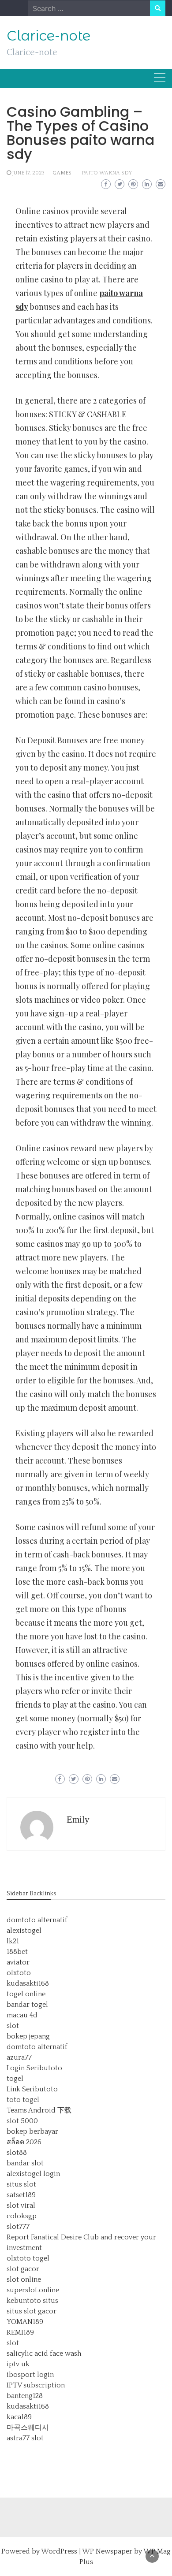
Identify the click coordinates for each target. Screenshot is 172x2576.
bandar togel (27, 2005)
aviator (18, 1962)
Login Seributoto (34, 2068)
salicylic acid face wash (44, 2354)
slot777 (18, 2227)
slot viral (21, 2205)
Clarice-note (49, 36)
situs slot (21, 2184)
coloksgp (22, 2216)
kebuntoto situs (32, 2301)
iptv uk (18, 2364)
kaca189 (19, 2417)
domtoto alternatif (37, 1920)
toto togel (23, 2100)
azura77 (19, 2057)
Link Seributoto (32, 2089)
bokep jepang (28, 2036)
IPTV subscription (36, 2385)
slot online (24, 2279)
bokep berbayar (32, 2131)
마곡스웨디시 (28, 2428)
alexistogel (24, 1931)
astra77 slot (25, 2438)
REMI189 (20, 2332)
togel (15, 2079)
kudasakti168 (28, 1983)
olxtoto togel (28, 2258)
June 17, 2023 (28, 173)
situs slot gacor (32, 2311)
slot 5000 (22, 2121)
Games (62, 173)
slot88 (17, 2153)
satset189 (21, 2195)
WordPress (59, 2551)
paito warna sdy (107, 173)
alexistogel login (33, 2174)
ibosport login (30, 2375)
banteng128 (25, 2396)
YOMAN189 (25, 2322)
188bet (17, 1952)
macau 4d (22, 2015)
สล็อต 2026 (24, 2142)
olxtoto (19, 1973)
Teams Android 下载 (39, 2110)
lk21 (13, 1941)
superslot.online (33, 2290)
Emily (78, 1820)
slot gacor (23, 2269)
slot (13, 2026)
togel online (26, 1994)
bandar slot (25, 2163)
